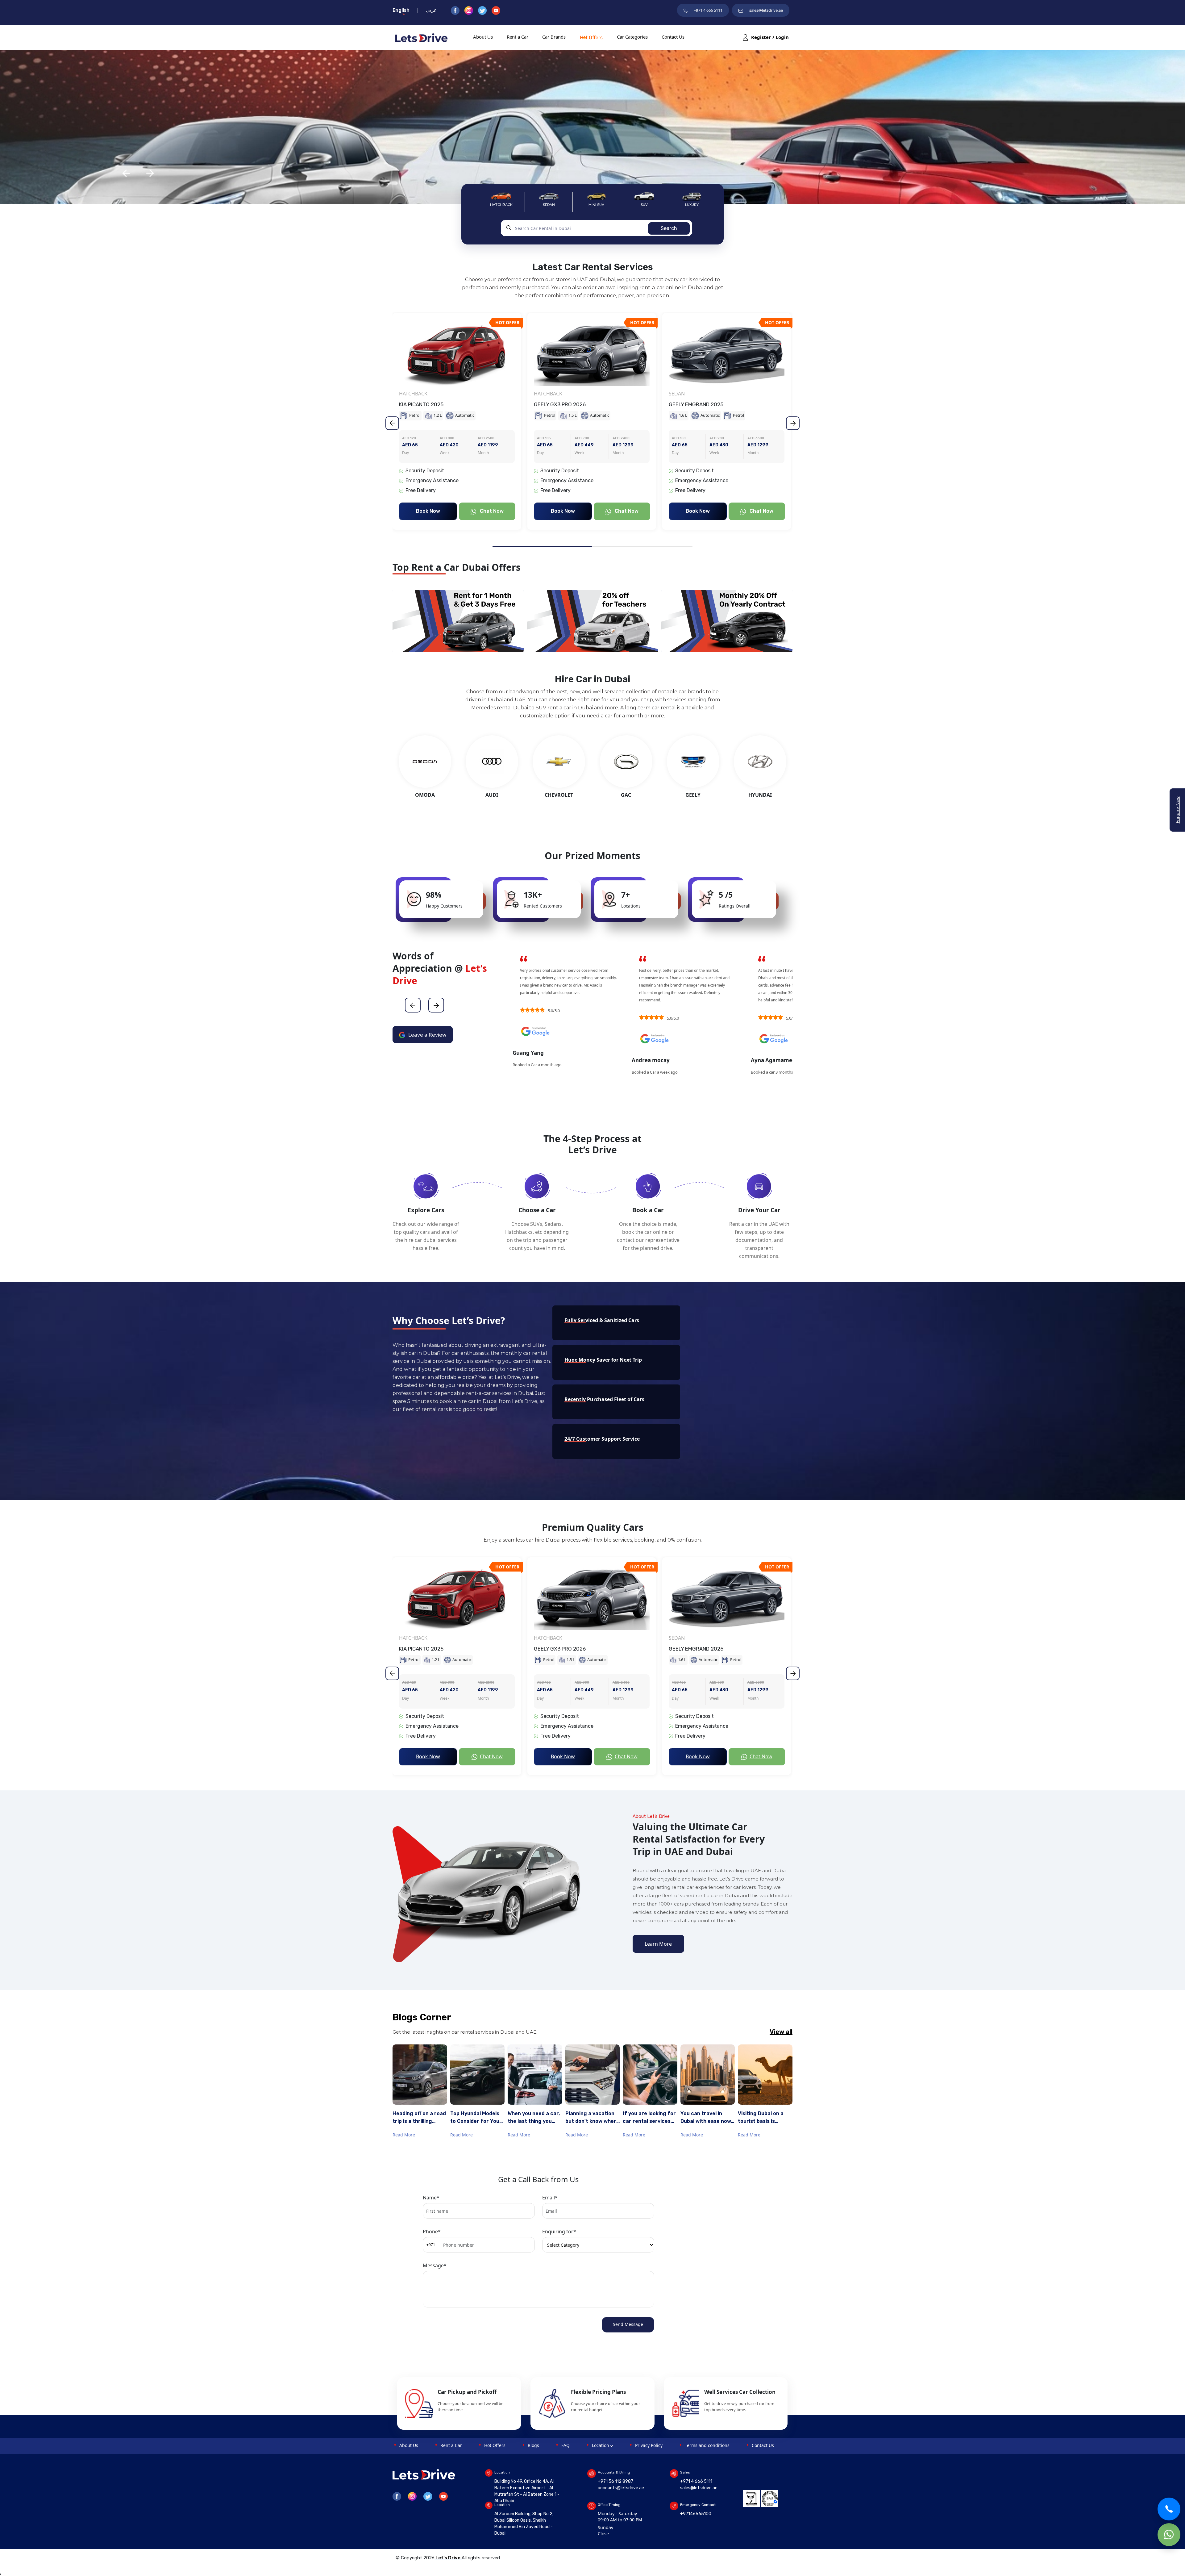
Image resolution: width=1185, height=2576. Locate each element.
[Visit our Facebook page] (458, 10)
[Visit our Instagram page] (471, 10)
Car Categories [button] (632, 37)
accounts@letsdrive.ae (621, 2488)
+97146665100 (696, 2514)
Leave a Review (427, 1035)
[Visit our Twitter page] (485, 10)
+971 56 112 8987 (615, 2481)
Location (601, 2445)
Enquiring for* (559, 2232)
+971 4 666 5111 (708, 10)
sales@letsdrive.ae (766, 10)
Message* (435, 2265)
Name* (431, 2198)
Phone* (432, 2232)
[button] (458, 621)
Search (669, 228)
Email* (550, 2198)
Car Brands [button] (554, 37)
